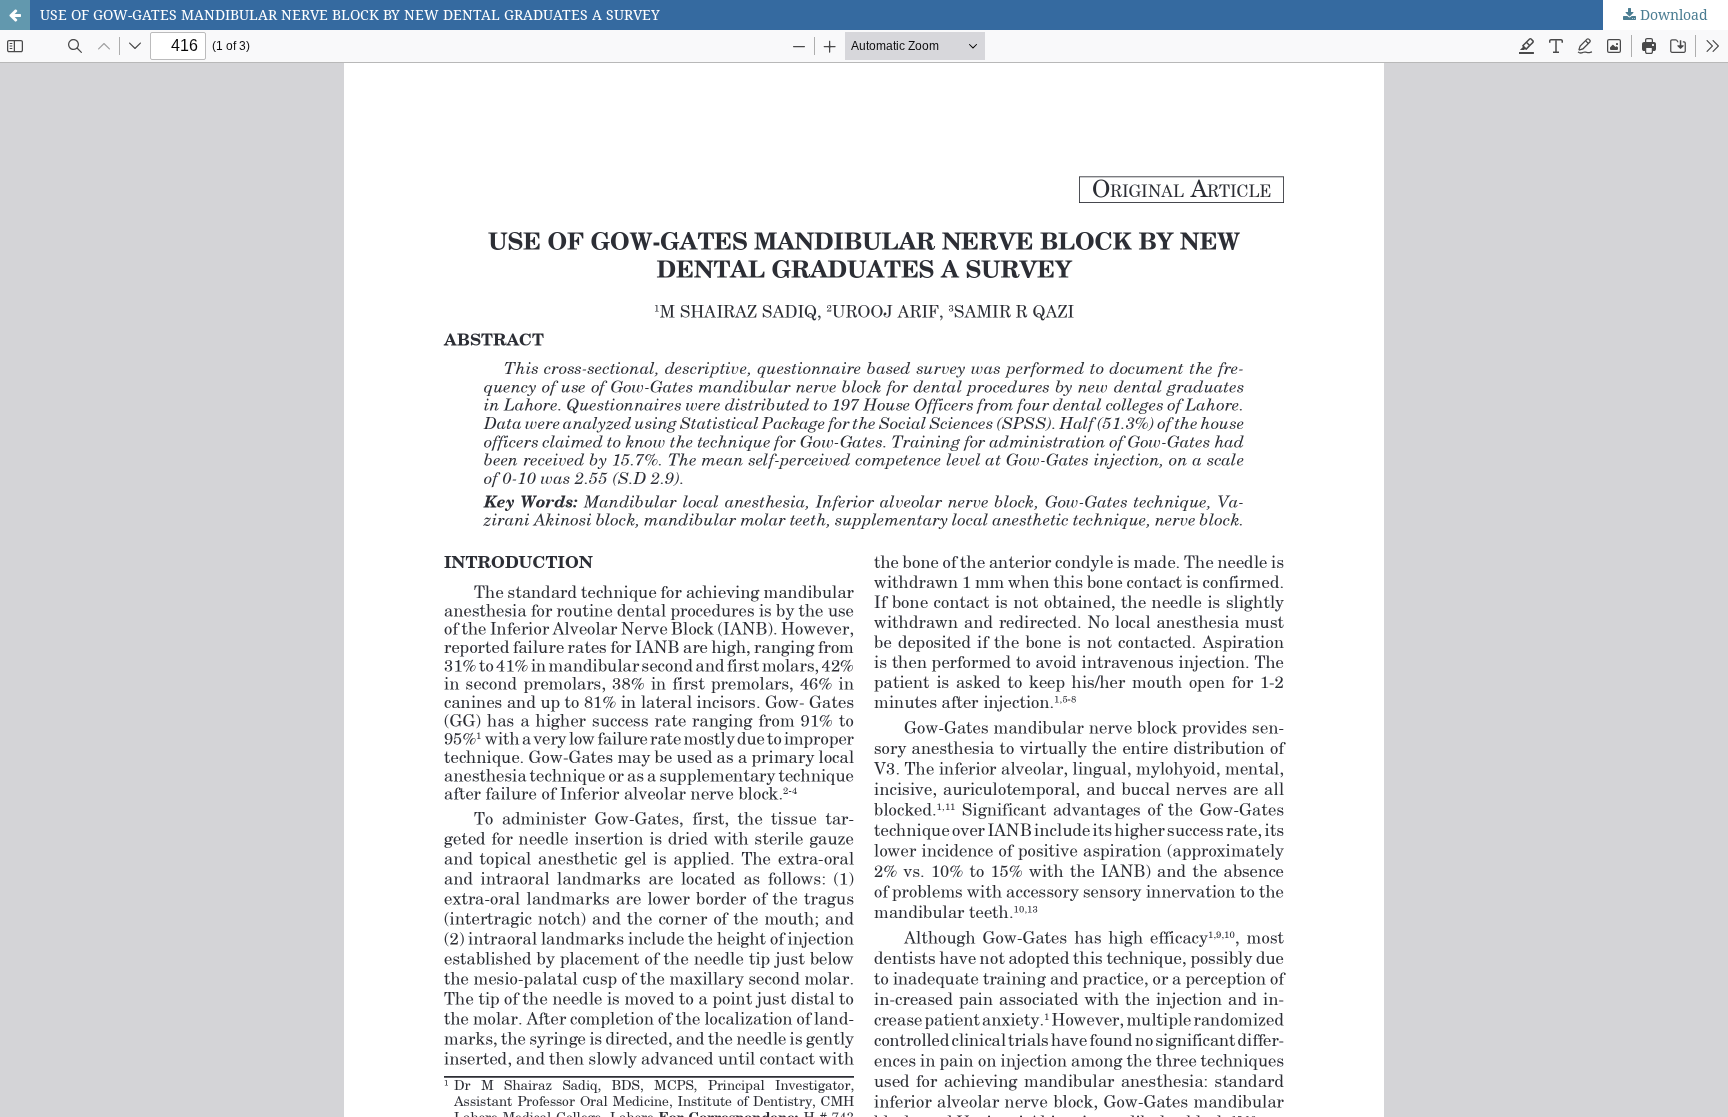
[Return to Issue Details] (15, 15)
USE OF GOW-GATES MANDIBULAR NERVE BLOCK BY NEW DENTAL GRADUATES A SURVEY (350, 14)
